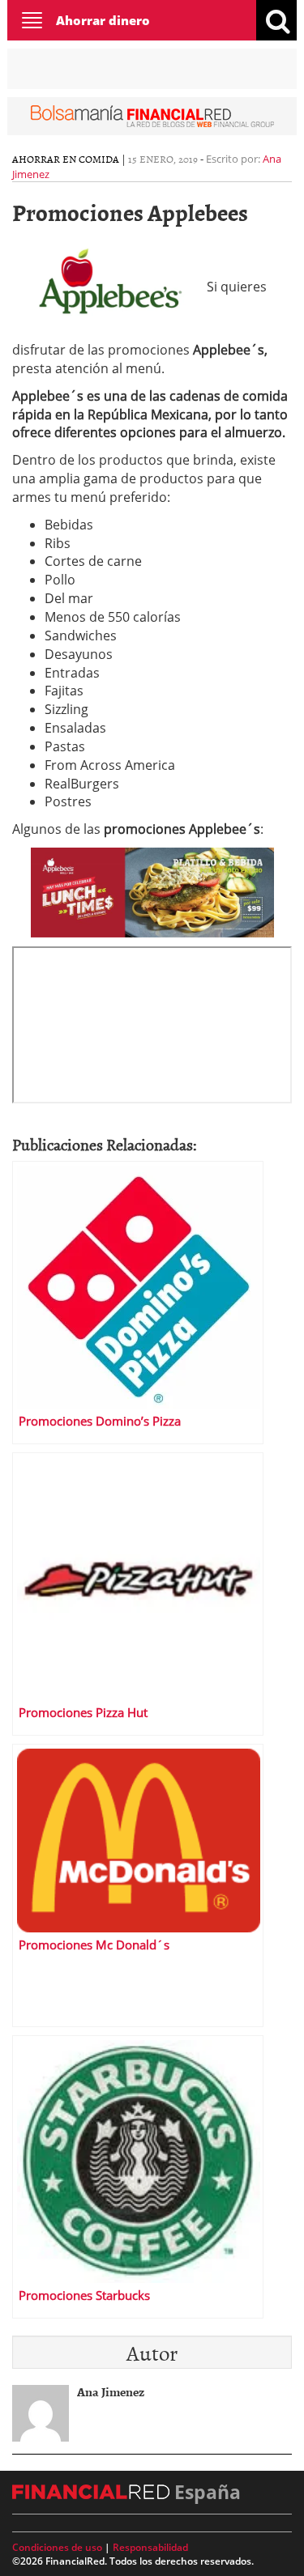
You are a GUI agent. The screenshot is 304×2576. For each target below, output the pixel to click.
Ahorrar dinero (103, 20)
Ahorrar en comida (66, 159)
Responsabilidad (150, 2547)
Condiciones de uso (57, 2547)
